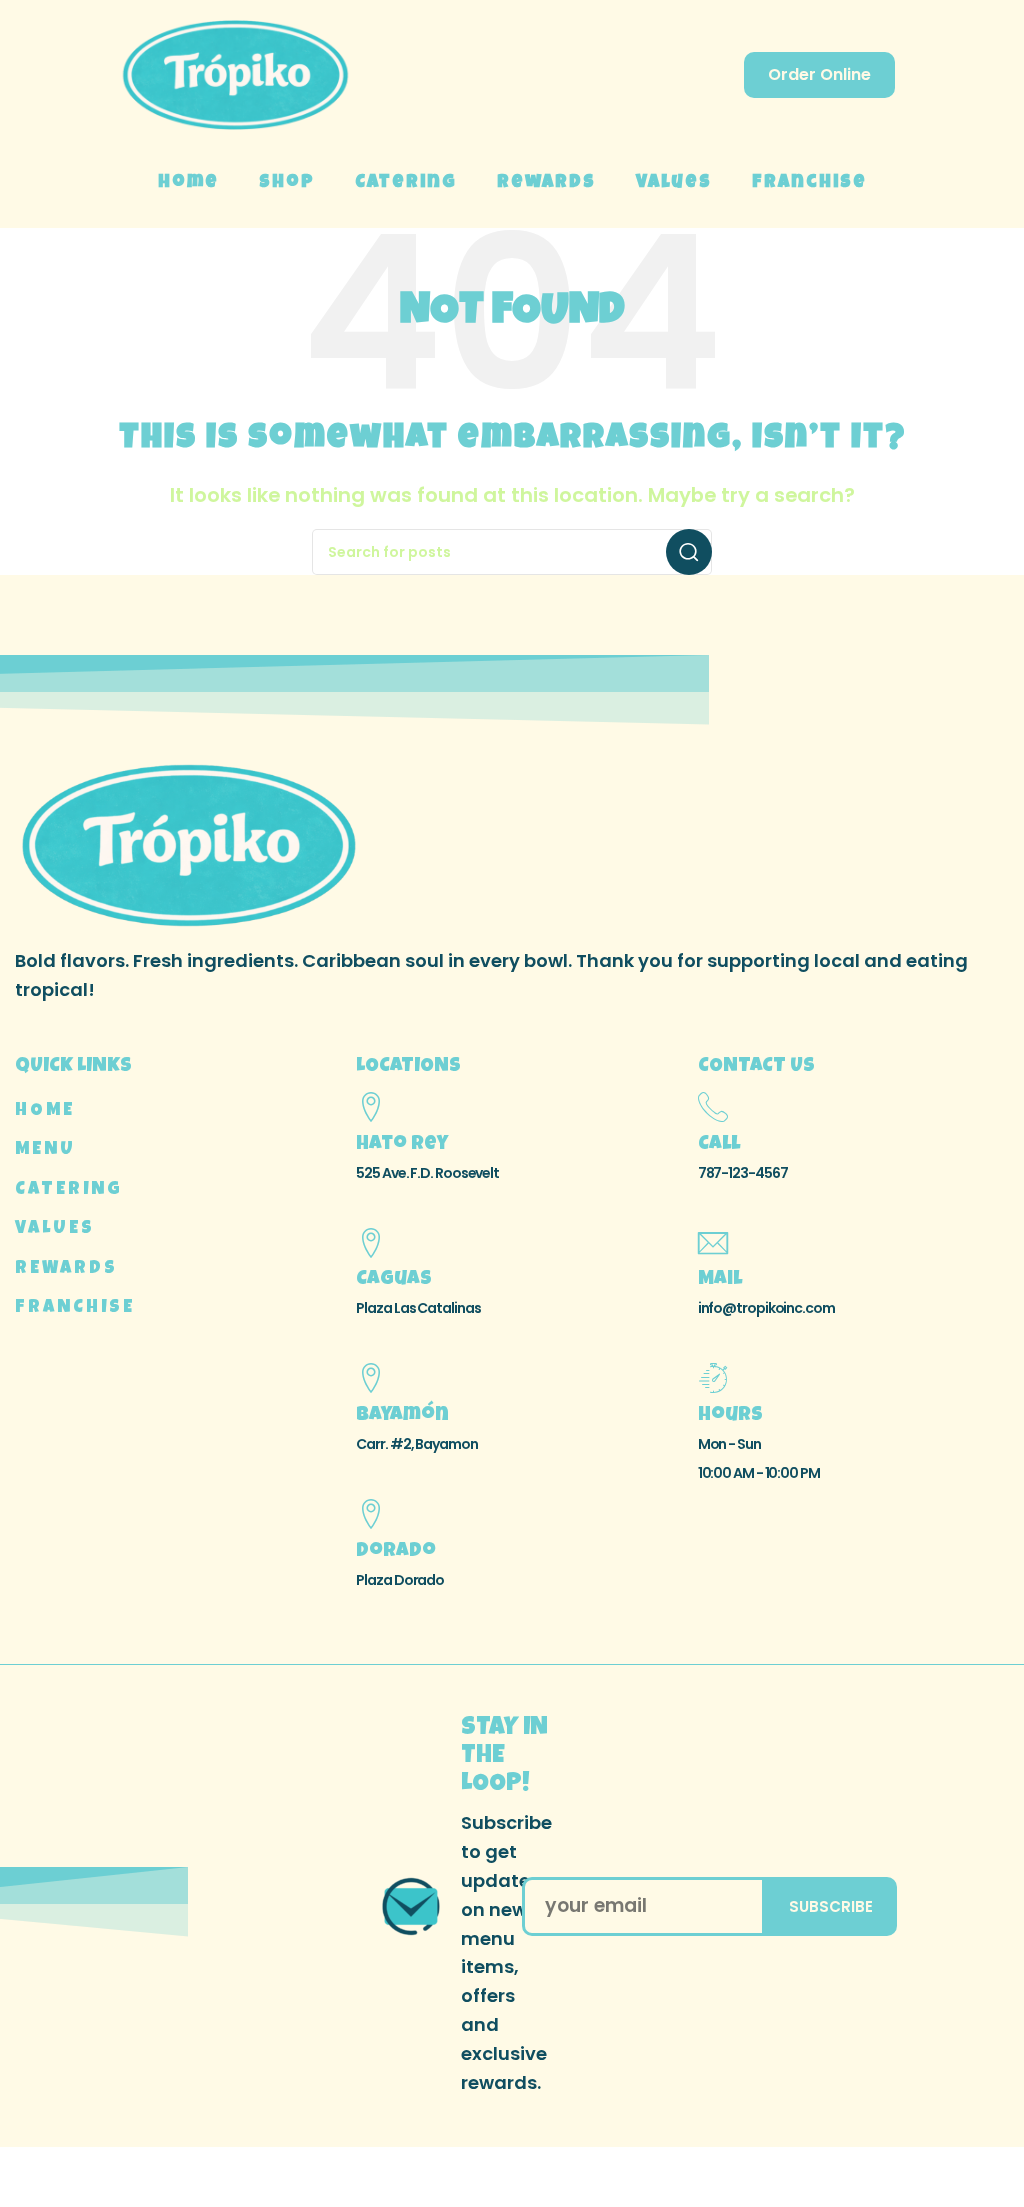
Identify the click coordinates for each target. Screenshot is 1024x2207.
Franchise (809, 183)
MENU (45, 1150)
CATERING (69, 1190)
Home (188, 183)
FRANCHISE (75, 1308)
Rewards (546, 183)
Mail (720, 1280)
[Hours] (713, 1378)
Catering (406, 183)
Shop (287, 183)
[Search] (689, 552)
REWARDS (66, 1269)
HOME (45, 1111)
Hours (730, 1416)
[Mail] (713, 1243)
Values (674, 183)
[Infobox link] (441, 1906)
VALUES (55, 1229)
